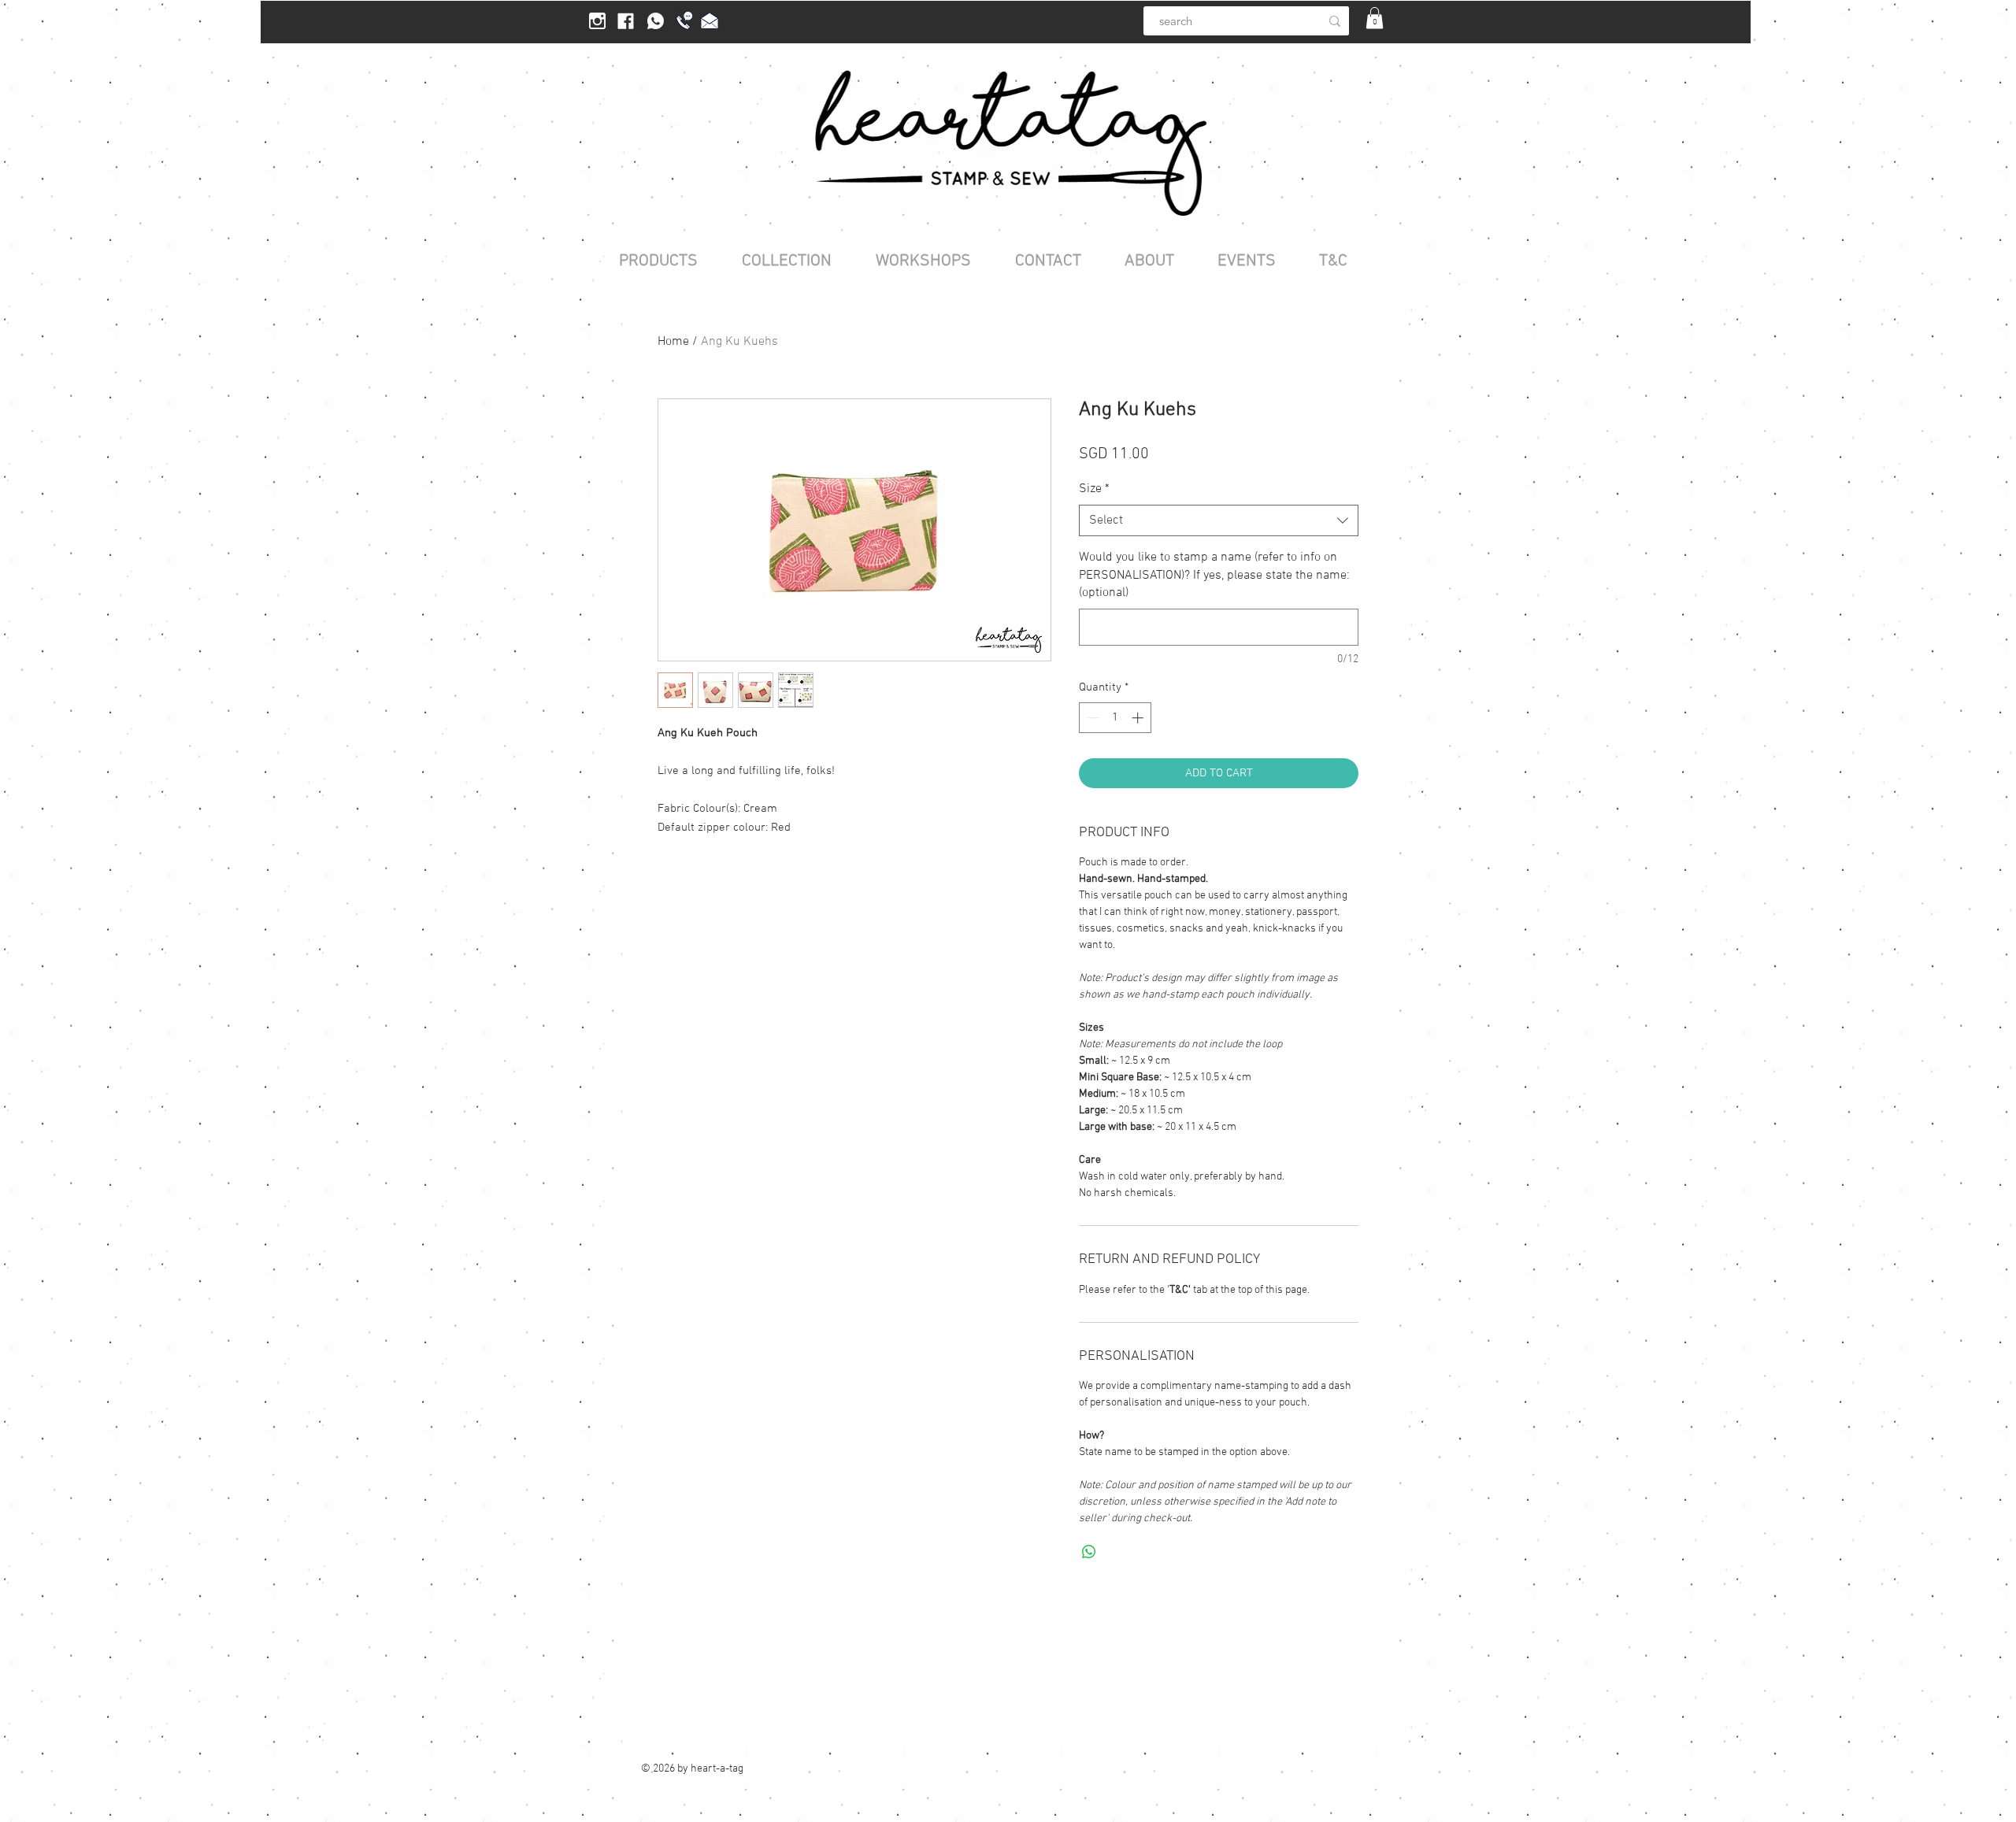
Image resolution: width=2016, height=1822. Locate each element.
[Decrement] (1092, 718)
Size (1094, 489)
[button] (1375, 18)
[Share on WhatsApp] (1089, 1552)
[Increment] (1139, 718)
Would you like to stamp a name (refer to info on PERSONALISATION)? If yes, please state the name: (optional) (1214, 575)
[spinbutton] (1115, 718)
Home (673, 342)
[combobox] (1219, 520)
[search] (1335, 21)
